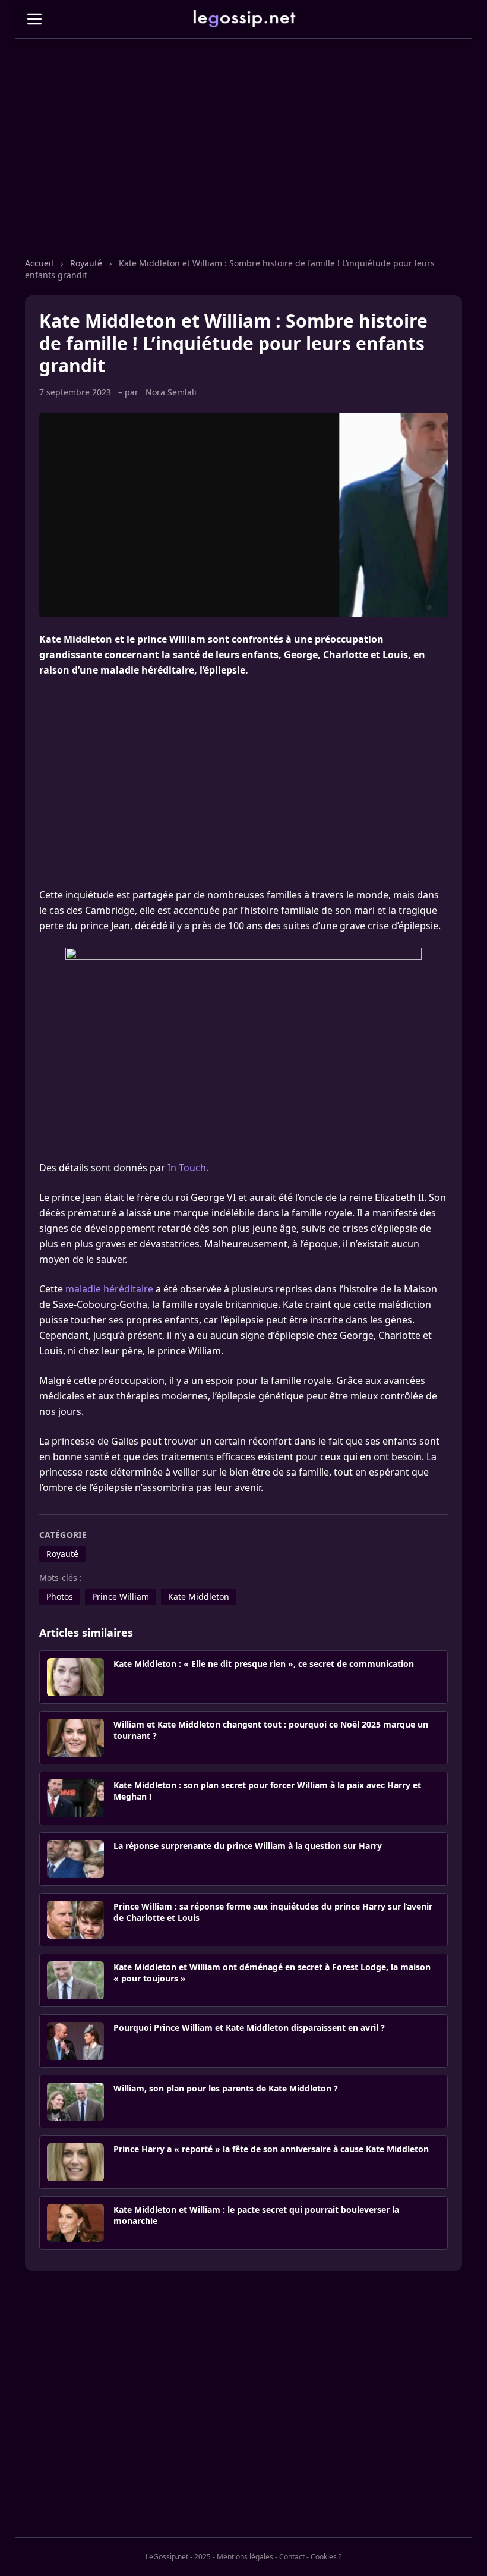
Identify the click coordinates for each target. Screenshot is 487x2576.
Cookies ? (326, 2557)
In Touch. (188, 1168)
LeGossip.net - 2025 (178, 2557)
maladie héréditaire (109, 1289)
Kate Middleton (199, 1597)
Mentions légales (245, 2557)
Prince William (121, 1597)
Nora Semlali (171, 392)
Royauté (86, 263)
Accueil (39, 263)
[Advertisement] (243, 160)
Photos (60, 1597)
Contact (292, 2557)
